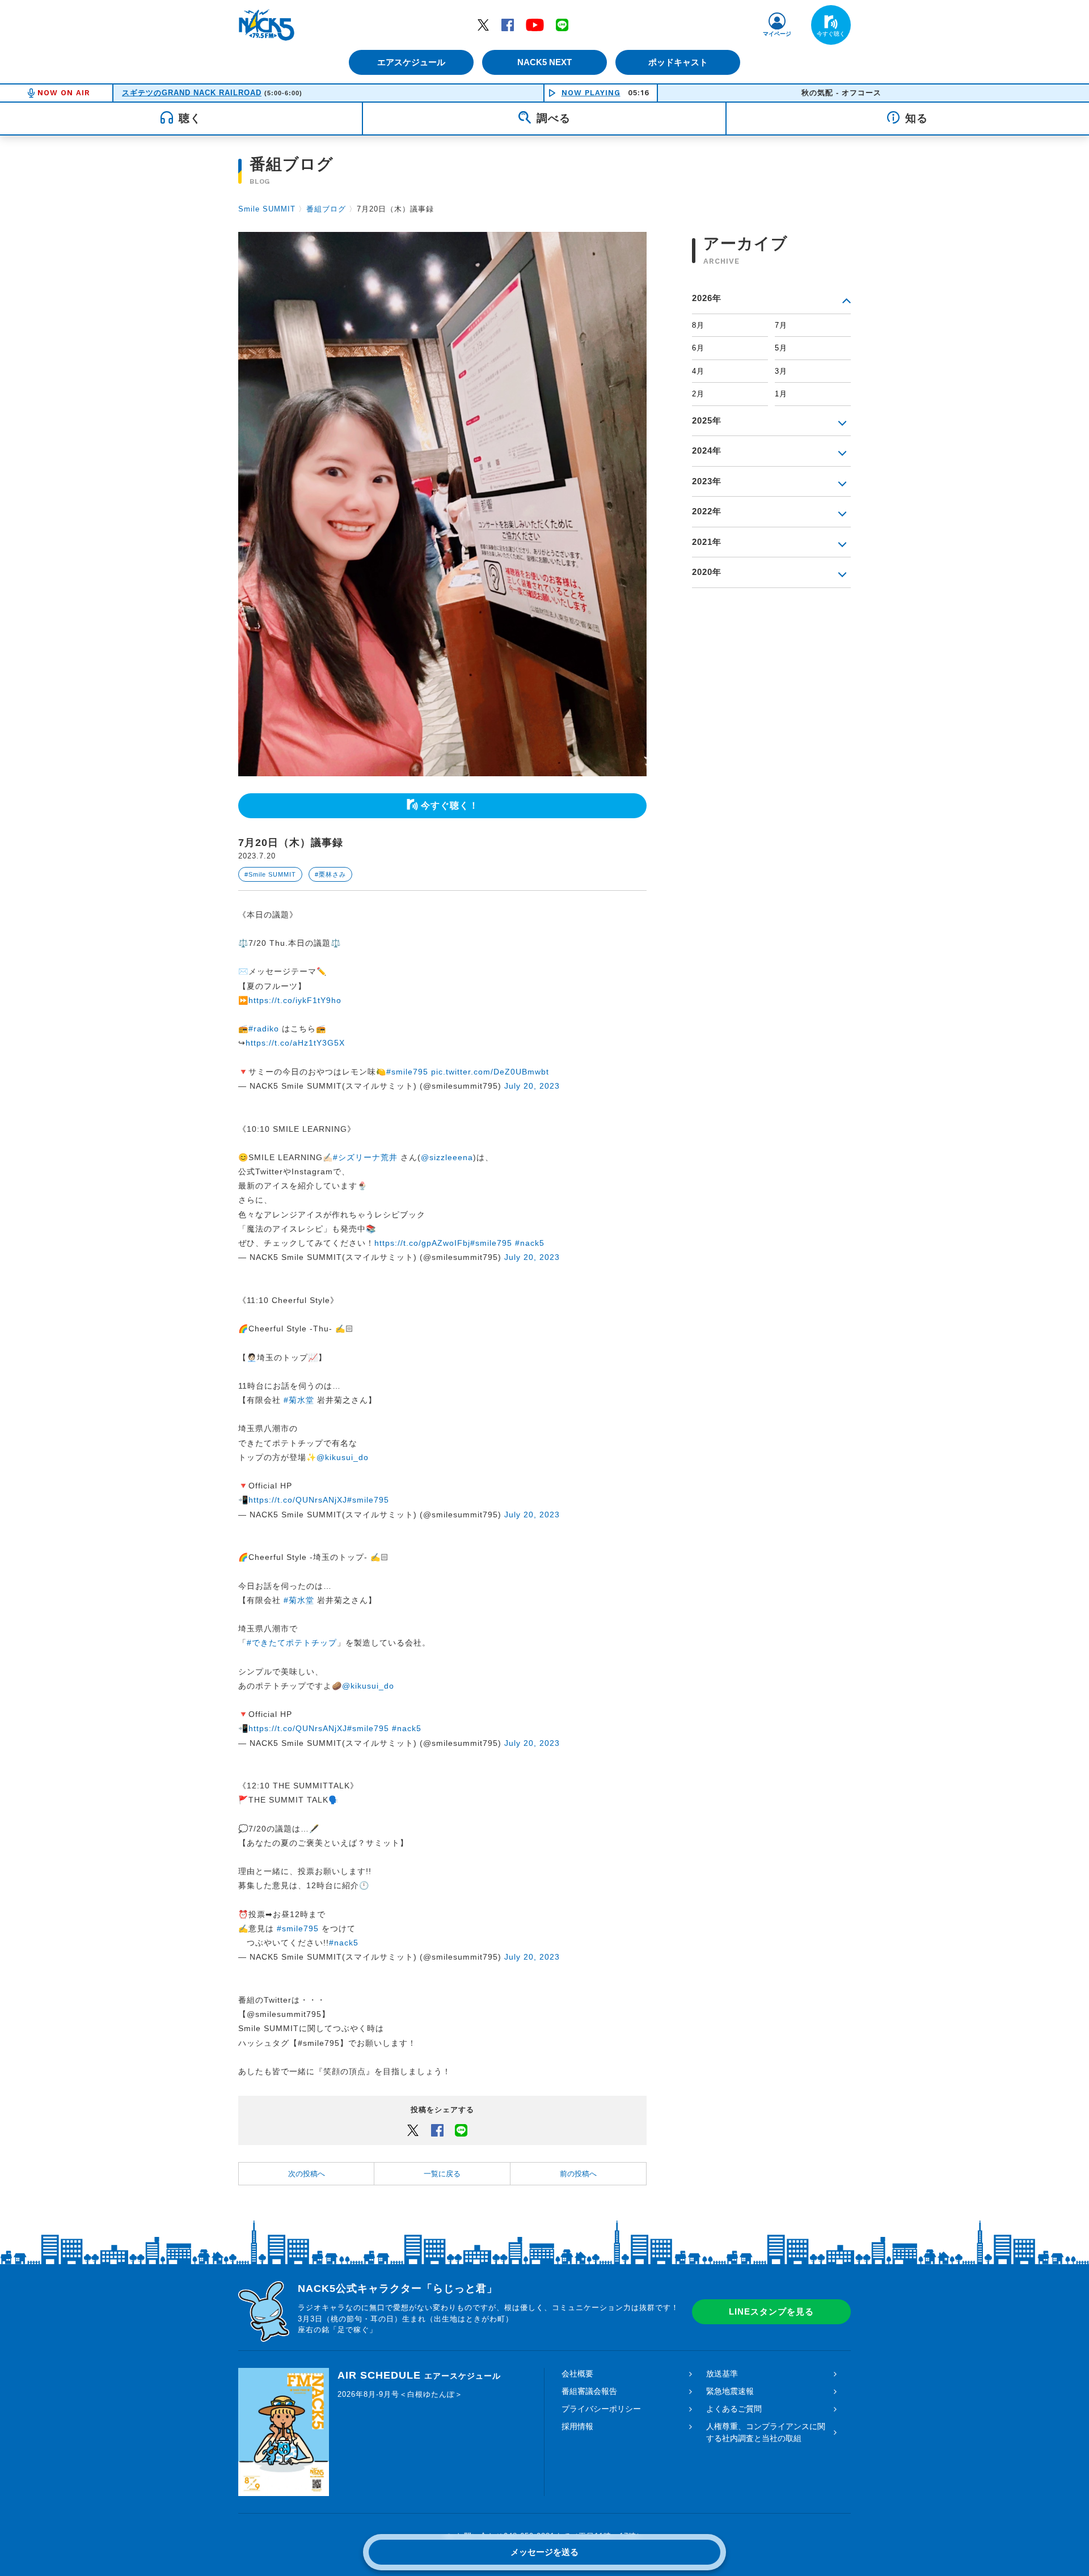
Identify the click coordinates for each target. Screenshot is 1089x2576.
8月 (698, 325)
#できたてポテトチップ (292, 1643)
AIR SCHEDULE (419, 2375)
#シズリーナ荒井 (365, 1157)
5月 (781, 348)
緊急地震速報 (730, 2391)
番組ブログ (326, 209)
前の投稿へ (578, 2174)
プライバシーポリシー (601, 2409)
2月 (698, 394)
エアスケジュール (411, 62)
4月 (698, 371)
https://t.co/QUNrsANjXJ (298, 1500)
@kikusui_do (343, 1457)
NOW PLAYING (591, 93)
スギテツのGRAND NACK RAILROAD (192, 93)
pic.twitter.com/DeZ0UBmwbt (490, 1072)
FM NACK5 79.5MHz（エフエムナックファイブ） (267, 25)
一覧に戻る (442, 2174)
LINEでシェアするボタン (461, 2130)
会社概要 (577, 2374)
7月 (781, 325)
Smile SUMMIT (267, 209)
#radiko (264, 1029)
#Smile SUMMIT (270, 874)
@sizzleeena (447, 1157)
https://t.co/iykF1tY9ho (295, 1000)
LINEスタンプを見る (771, 2311)
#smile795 (407, 1072)
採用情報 (577, 2426)
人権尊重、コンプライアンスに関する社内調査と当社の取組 (766, 2432)
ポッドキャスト (678, 62)
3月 (781, 371)
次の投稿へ (307, 2174)
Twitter (483, 24)
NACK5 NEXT (544, 62)
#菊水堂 (299, 1400)
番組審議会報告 (589, 2391)
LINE (562, 24)
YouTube (535, 24)
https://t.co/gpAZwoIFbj (422, 1243)
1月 (781, 394)
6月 (698, 348)
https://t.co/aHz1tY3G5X (295, 1043)
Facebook (508, 24)
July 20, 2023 (532, 1086)
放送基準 (722, 2374)
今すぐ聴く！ (450, 805)
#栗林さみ (330, 874)
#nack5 (530, 1243)
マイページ (777, 34)
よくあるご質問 (734, 2409)
